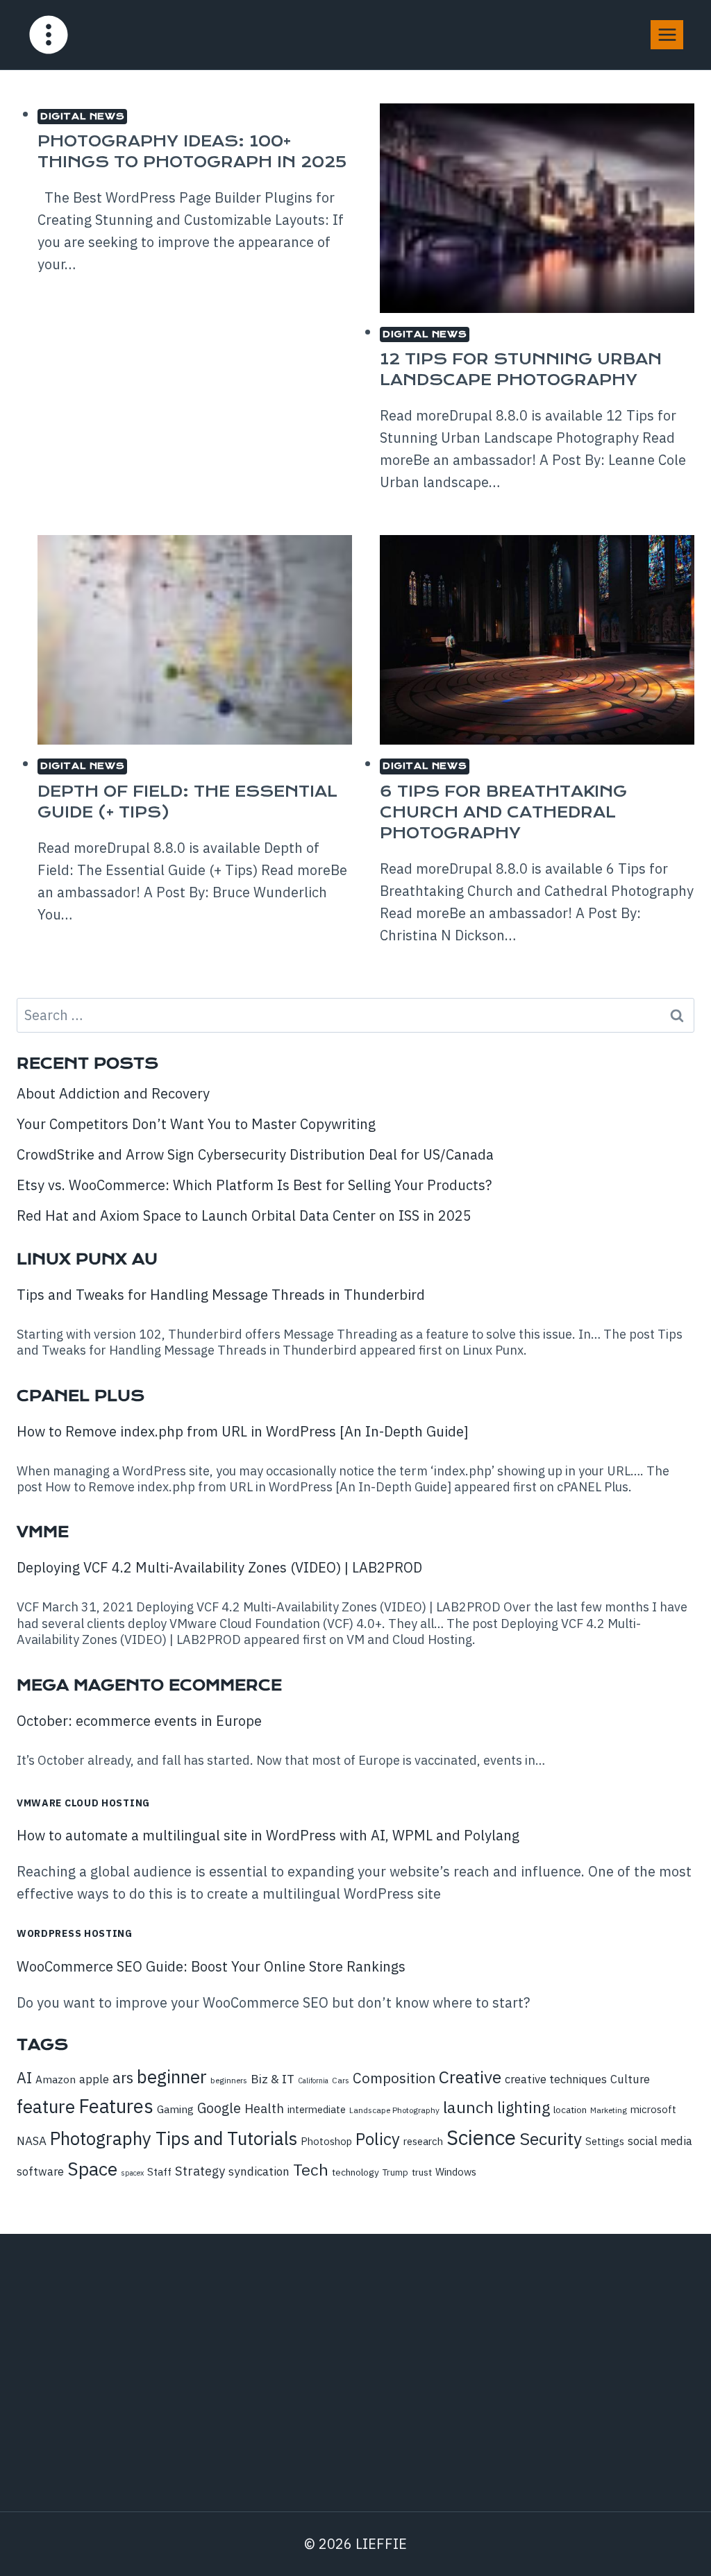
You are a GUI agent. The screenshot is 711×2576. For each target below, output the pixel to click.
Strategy (200, 2171)
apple (94, 2079)
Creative (470, 2077)
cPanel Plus (81, 1396)
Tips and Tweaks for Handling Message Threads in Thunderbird (221, 1295)
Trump (395, 2172)
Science (481, 2137)
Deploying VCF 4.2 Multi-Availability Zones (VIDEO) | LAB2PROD (219, 1567)
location (570, 2110)
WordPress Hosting (75, 1933)
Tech (311, 2169)
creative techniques (556, 2079)
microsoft (653, 2109)
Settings (605, 2141)
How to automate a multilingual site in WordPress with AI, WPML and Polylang (268, 1835)
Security (551, 2139)
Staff (159, 2171)
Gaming (175, 2109)
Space (92, 2169)
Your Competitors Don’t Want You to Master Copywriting (196, 1124)
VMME (43, 1532)
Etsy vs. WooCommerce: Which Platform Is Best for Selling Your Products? (254, 1185)
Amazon (56, 2079)
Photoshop (326, 2141)
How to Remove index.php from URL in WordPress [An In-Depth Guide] (243, 1431)
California (313, 2081)
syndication (259, 2171)
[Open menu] (667, 34)
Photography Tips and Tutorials (174, 2138)
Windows (456, 2172)
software (40, 2171)
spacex (132, 2173)
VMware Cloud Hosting (83, 1803)
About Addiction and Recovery (113, 1093)
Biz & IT (273, 2079)
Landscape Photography (394, 2110)
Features (116, 2106)
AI (24, 2078)
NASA (32, 2141)
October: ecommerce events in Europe (139, 1721)
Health (264, 2108)
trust (422, 2172)
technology (355, 2172)
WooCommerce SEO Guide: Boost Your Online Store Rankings (211, 1966)
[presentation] (537, 208)
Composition (394, 2078)
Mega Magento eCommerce (149, 1685)
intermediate (317, 2109)
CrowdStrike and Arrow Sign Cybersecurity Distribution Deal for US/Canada (255, 1154)
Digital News (82, 116)
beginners (229, 2080)
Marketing (609, 2110)
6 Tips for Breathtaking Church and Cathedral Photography (503, 812)
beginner (172, 2076)
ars (123, 2078)
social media (660, 2141)
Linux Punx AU (87, 1259)
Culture (630, 2079)
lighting (524, 2107)
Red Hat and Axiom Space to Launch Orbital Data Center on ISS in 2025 (244, 1215)
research (423, 2141)
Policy (378, 2139)
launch (468, 2107)
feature (46, 2106)
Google (219, 2108)
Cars (341, 2080)
